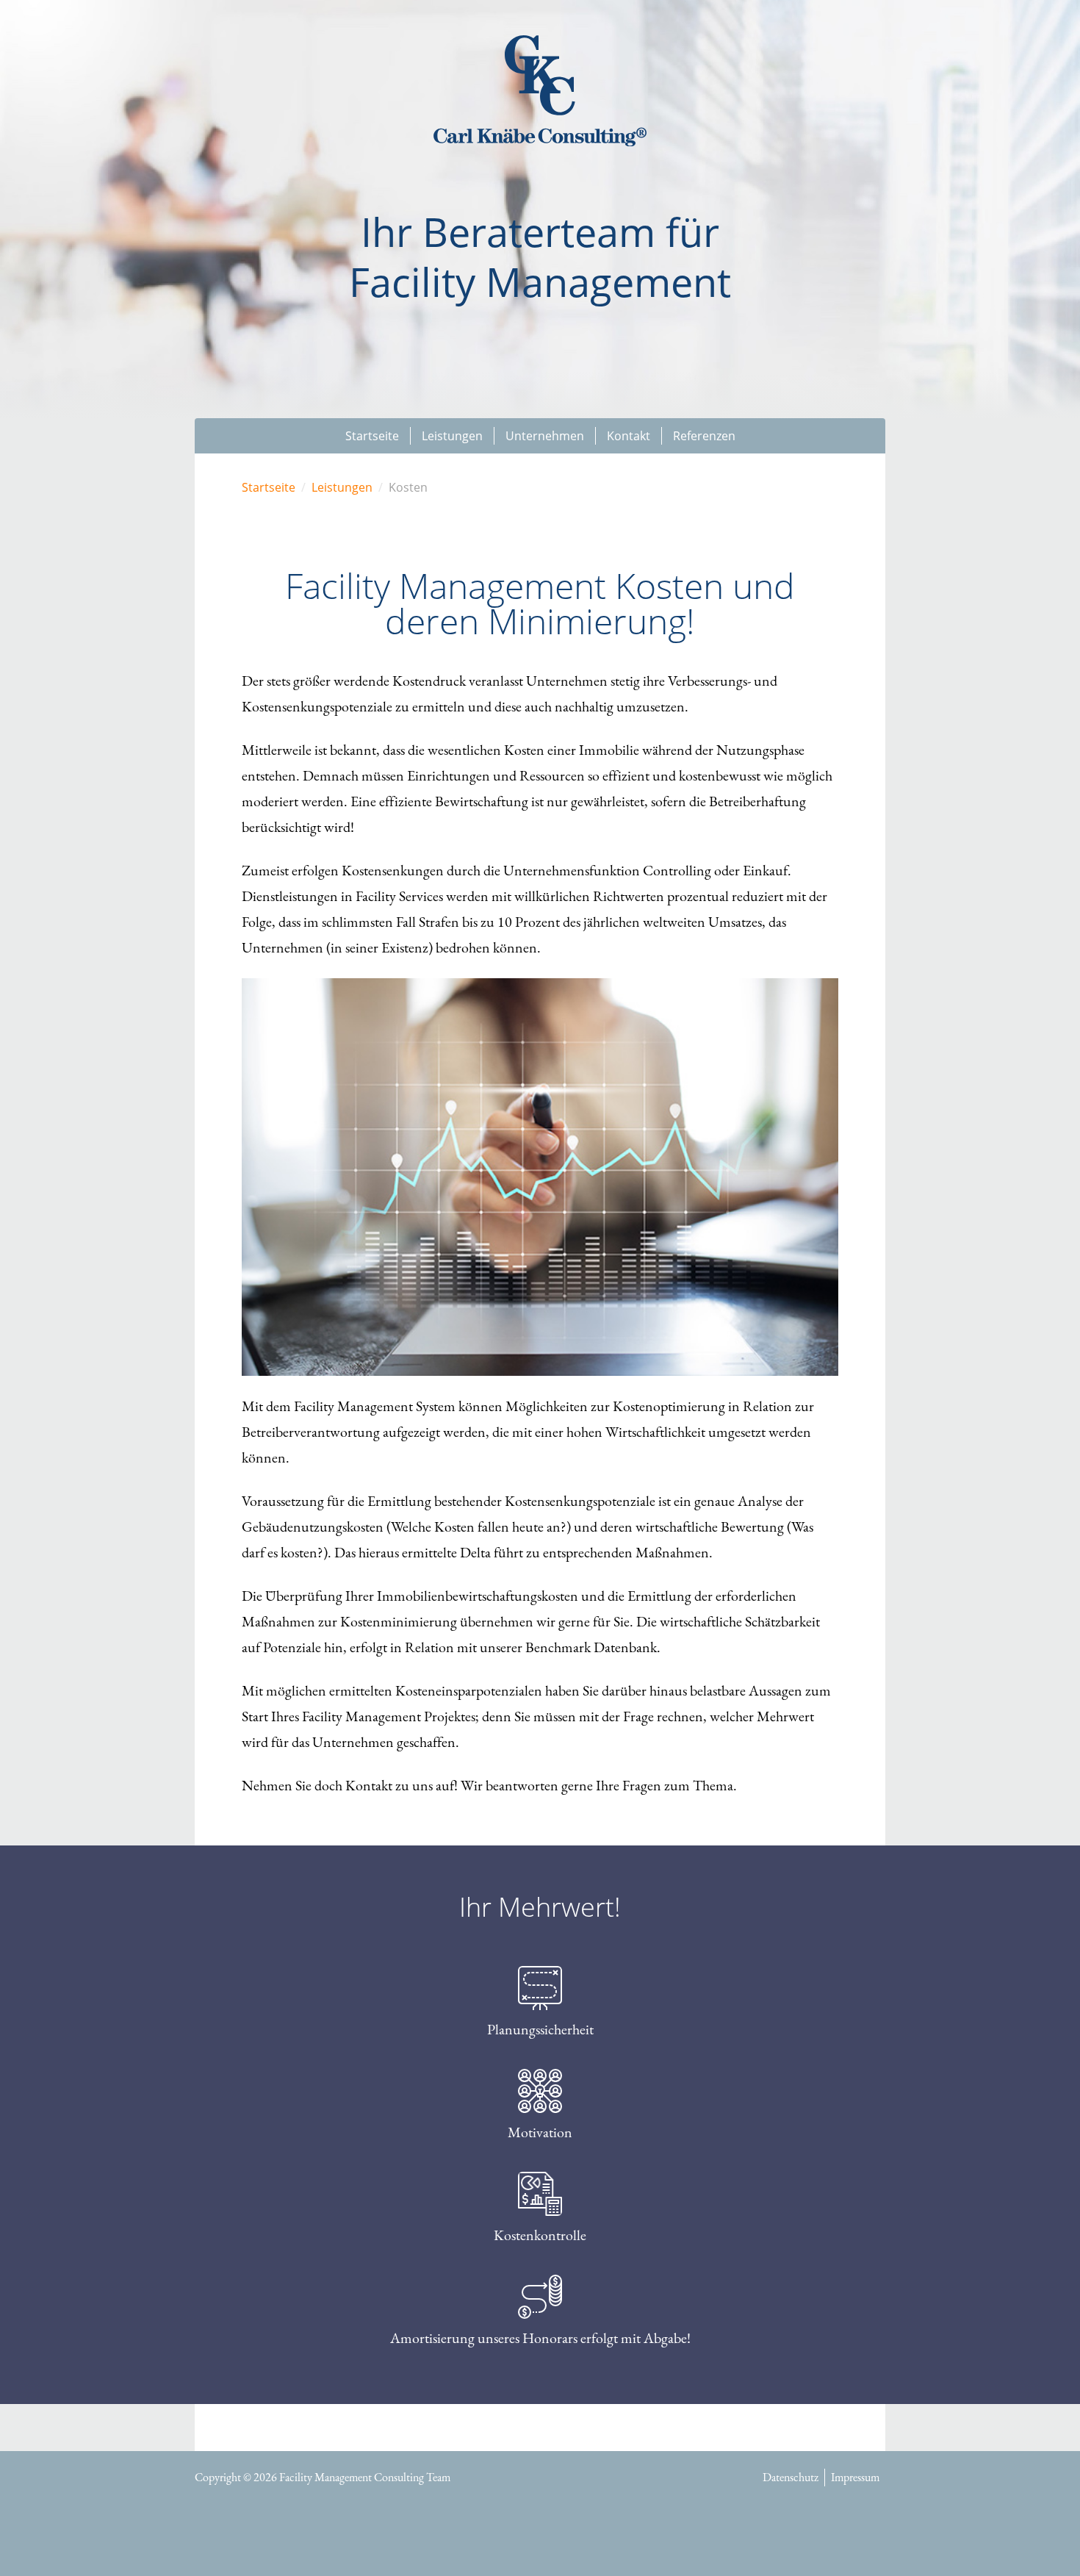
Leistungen (342, 487)
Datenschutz (791, 2477)
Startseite (269, 487)
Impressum (855, 2477)
